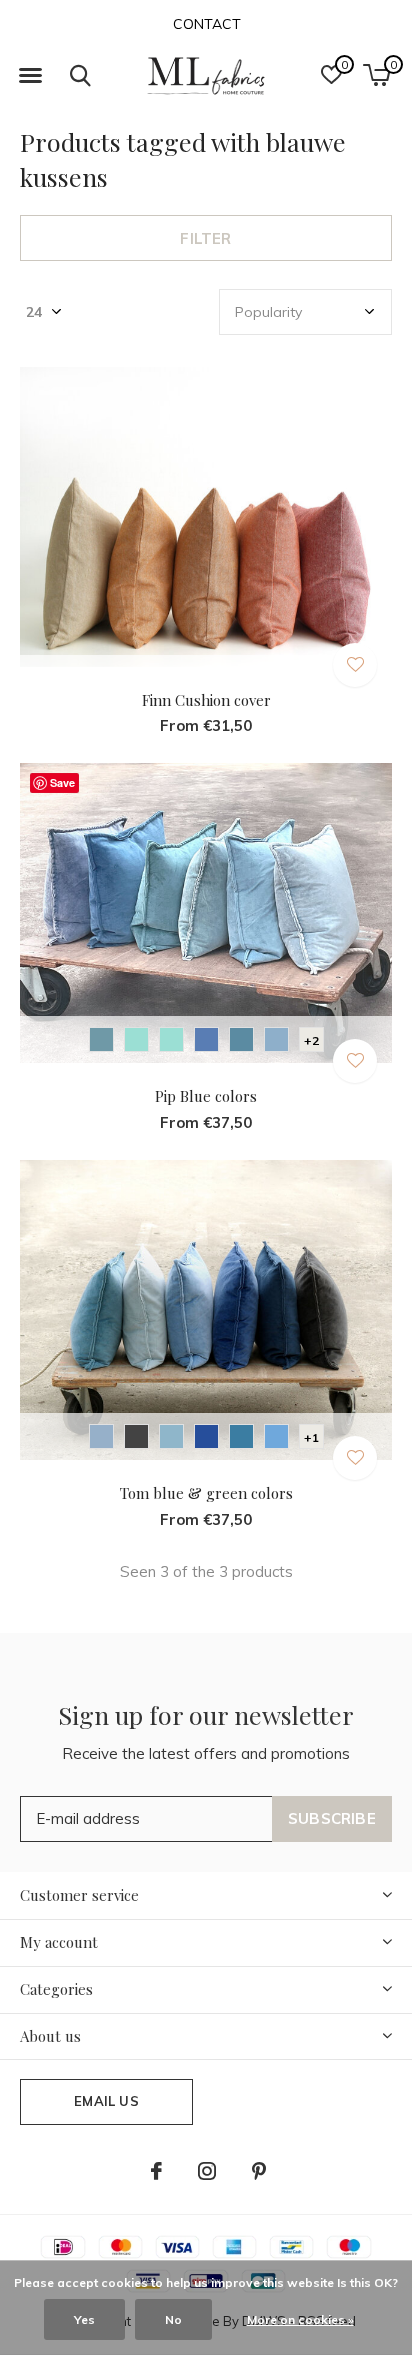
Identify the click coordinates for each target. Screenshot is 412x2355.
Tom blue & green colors (206, 1493)
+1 (311, 1437)
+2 (311, 1040)
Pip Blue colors (206, 1096)
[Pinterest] (259, 2171)
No (173, 2319)
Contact (207, 24)
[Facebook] (156, 2171)
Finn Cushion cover (206, 700)
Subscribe (332, 1818)
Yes (84, 2319)
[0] (376, 75)
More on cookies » (300, 2319)
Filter (205, 238)
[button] (30, 76)
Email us (106, 2101)
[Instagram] (207, 2171)
